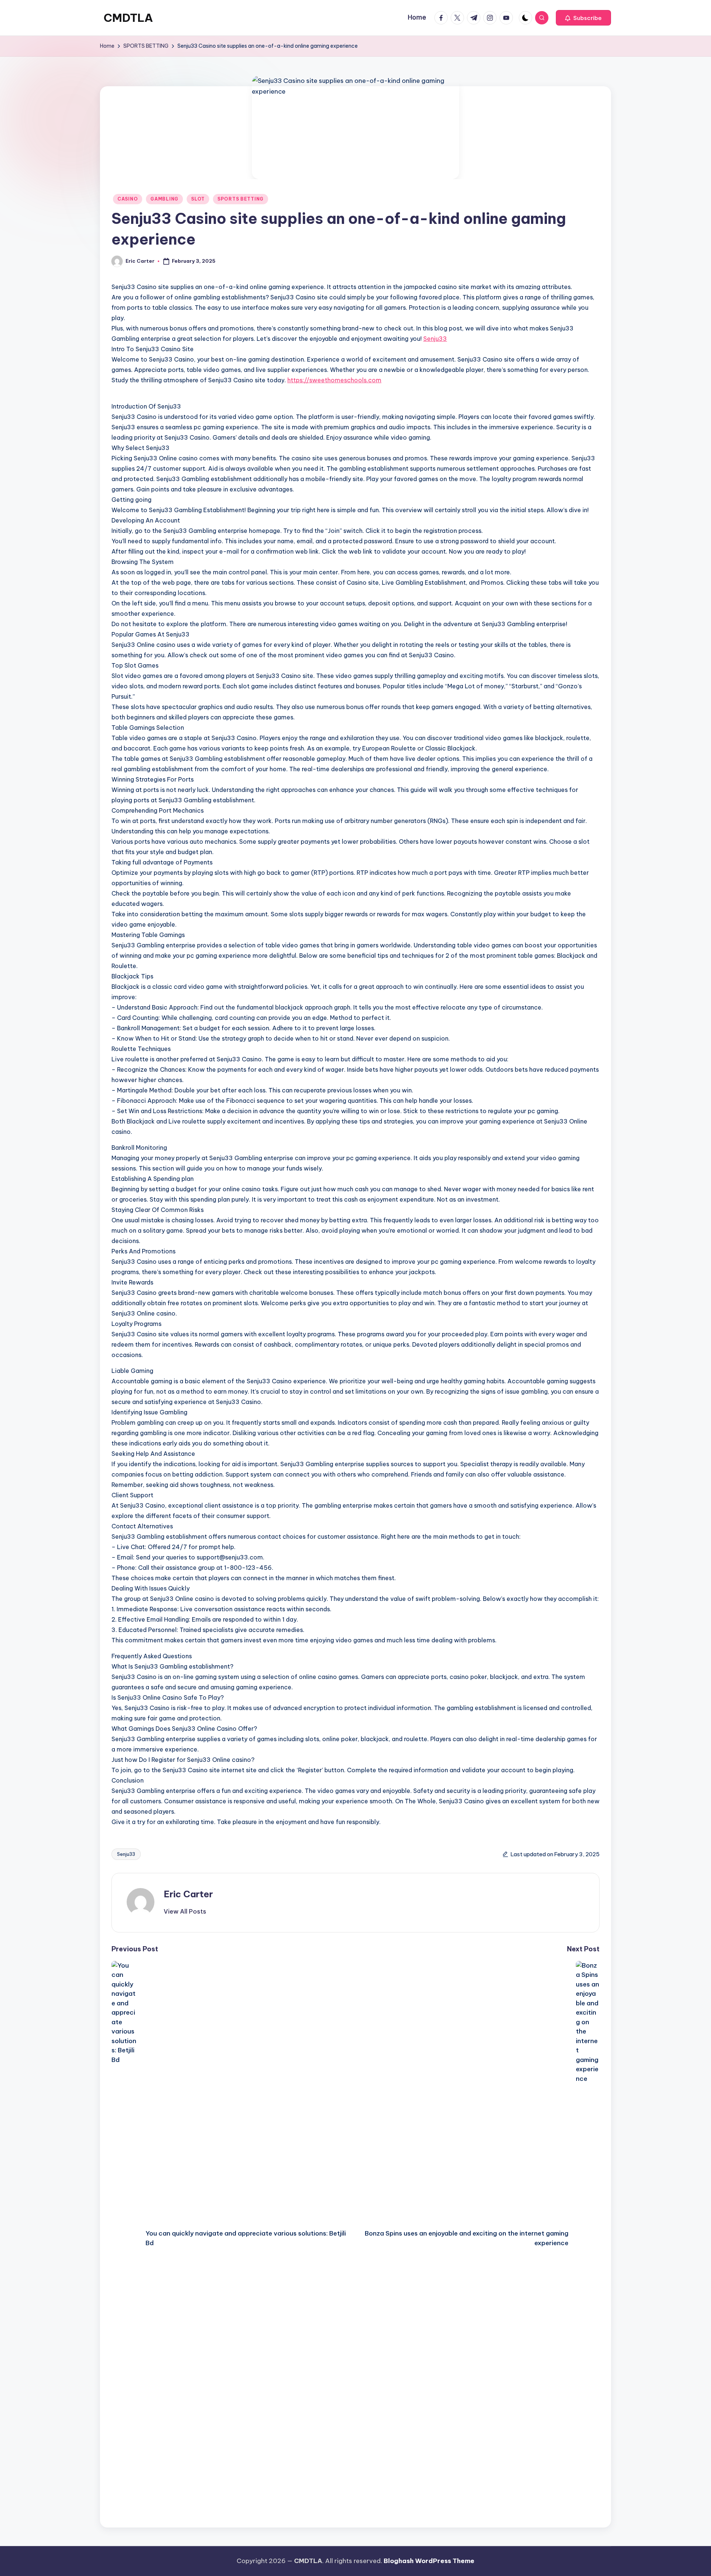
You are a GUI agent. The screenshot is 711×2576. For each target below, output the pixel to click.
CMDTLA (128, 18)
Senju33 (435, 339)
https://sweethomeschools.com (334, 380)
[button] (583, 18)
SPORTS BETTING (241, 199)
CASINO (128, 199)
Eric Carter (188, 1894)
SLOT (198, 199)
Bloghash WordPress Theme (429, 2561)
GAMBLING (164, 199)
